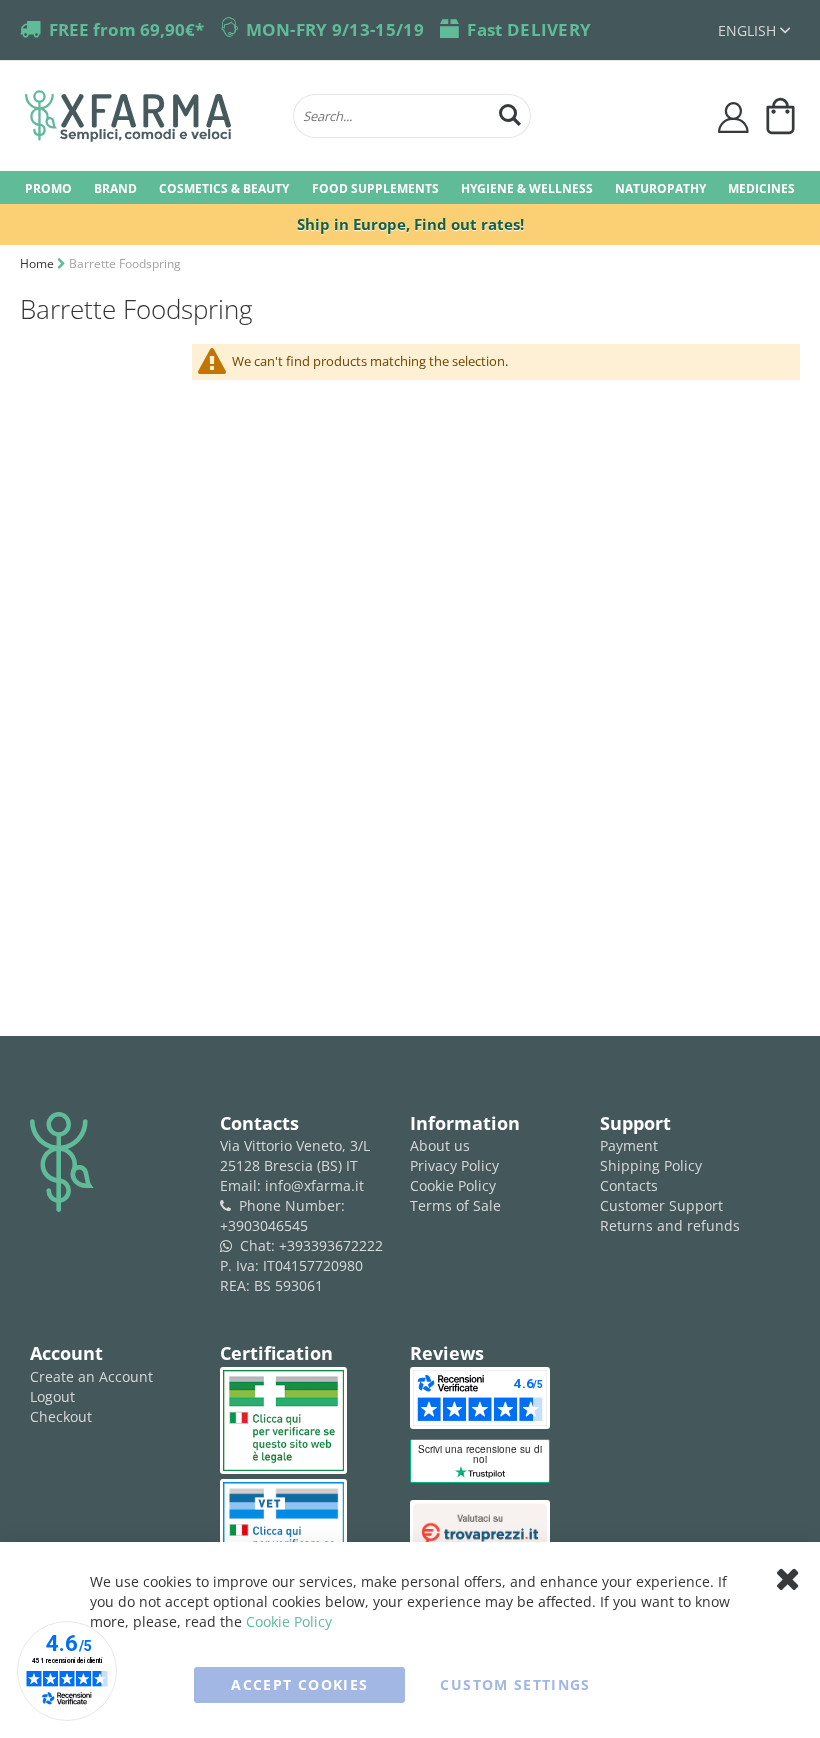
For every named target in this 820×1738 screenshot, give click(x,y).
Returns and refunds (670, 1225)
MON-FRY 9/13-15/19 (335, 29)
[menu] (410, 187)
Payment (629, 1145)
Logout (52, 1396)
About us (440, 1145)
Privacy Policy (454, 1165)
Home (38, 263)
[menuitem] (48, 187)
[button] (754, 30)
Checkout (61, 1416)
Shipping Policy (651, 1165)
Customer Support (661, 1205)
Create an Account (91, 1376)
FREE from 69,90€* (126, 29)
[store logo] (149, 116)
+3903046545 (264, 1225)
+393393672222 (331, 1245)
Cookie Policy (453, 1185)
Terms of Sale (455, 1205)
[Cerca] (510, 112)
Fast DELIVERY (529, 29)
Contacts (629, 1185)
